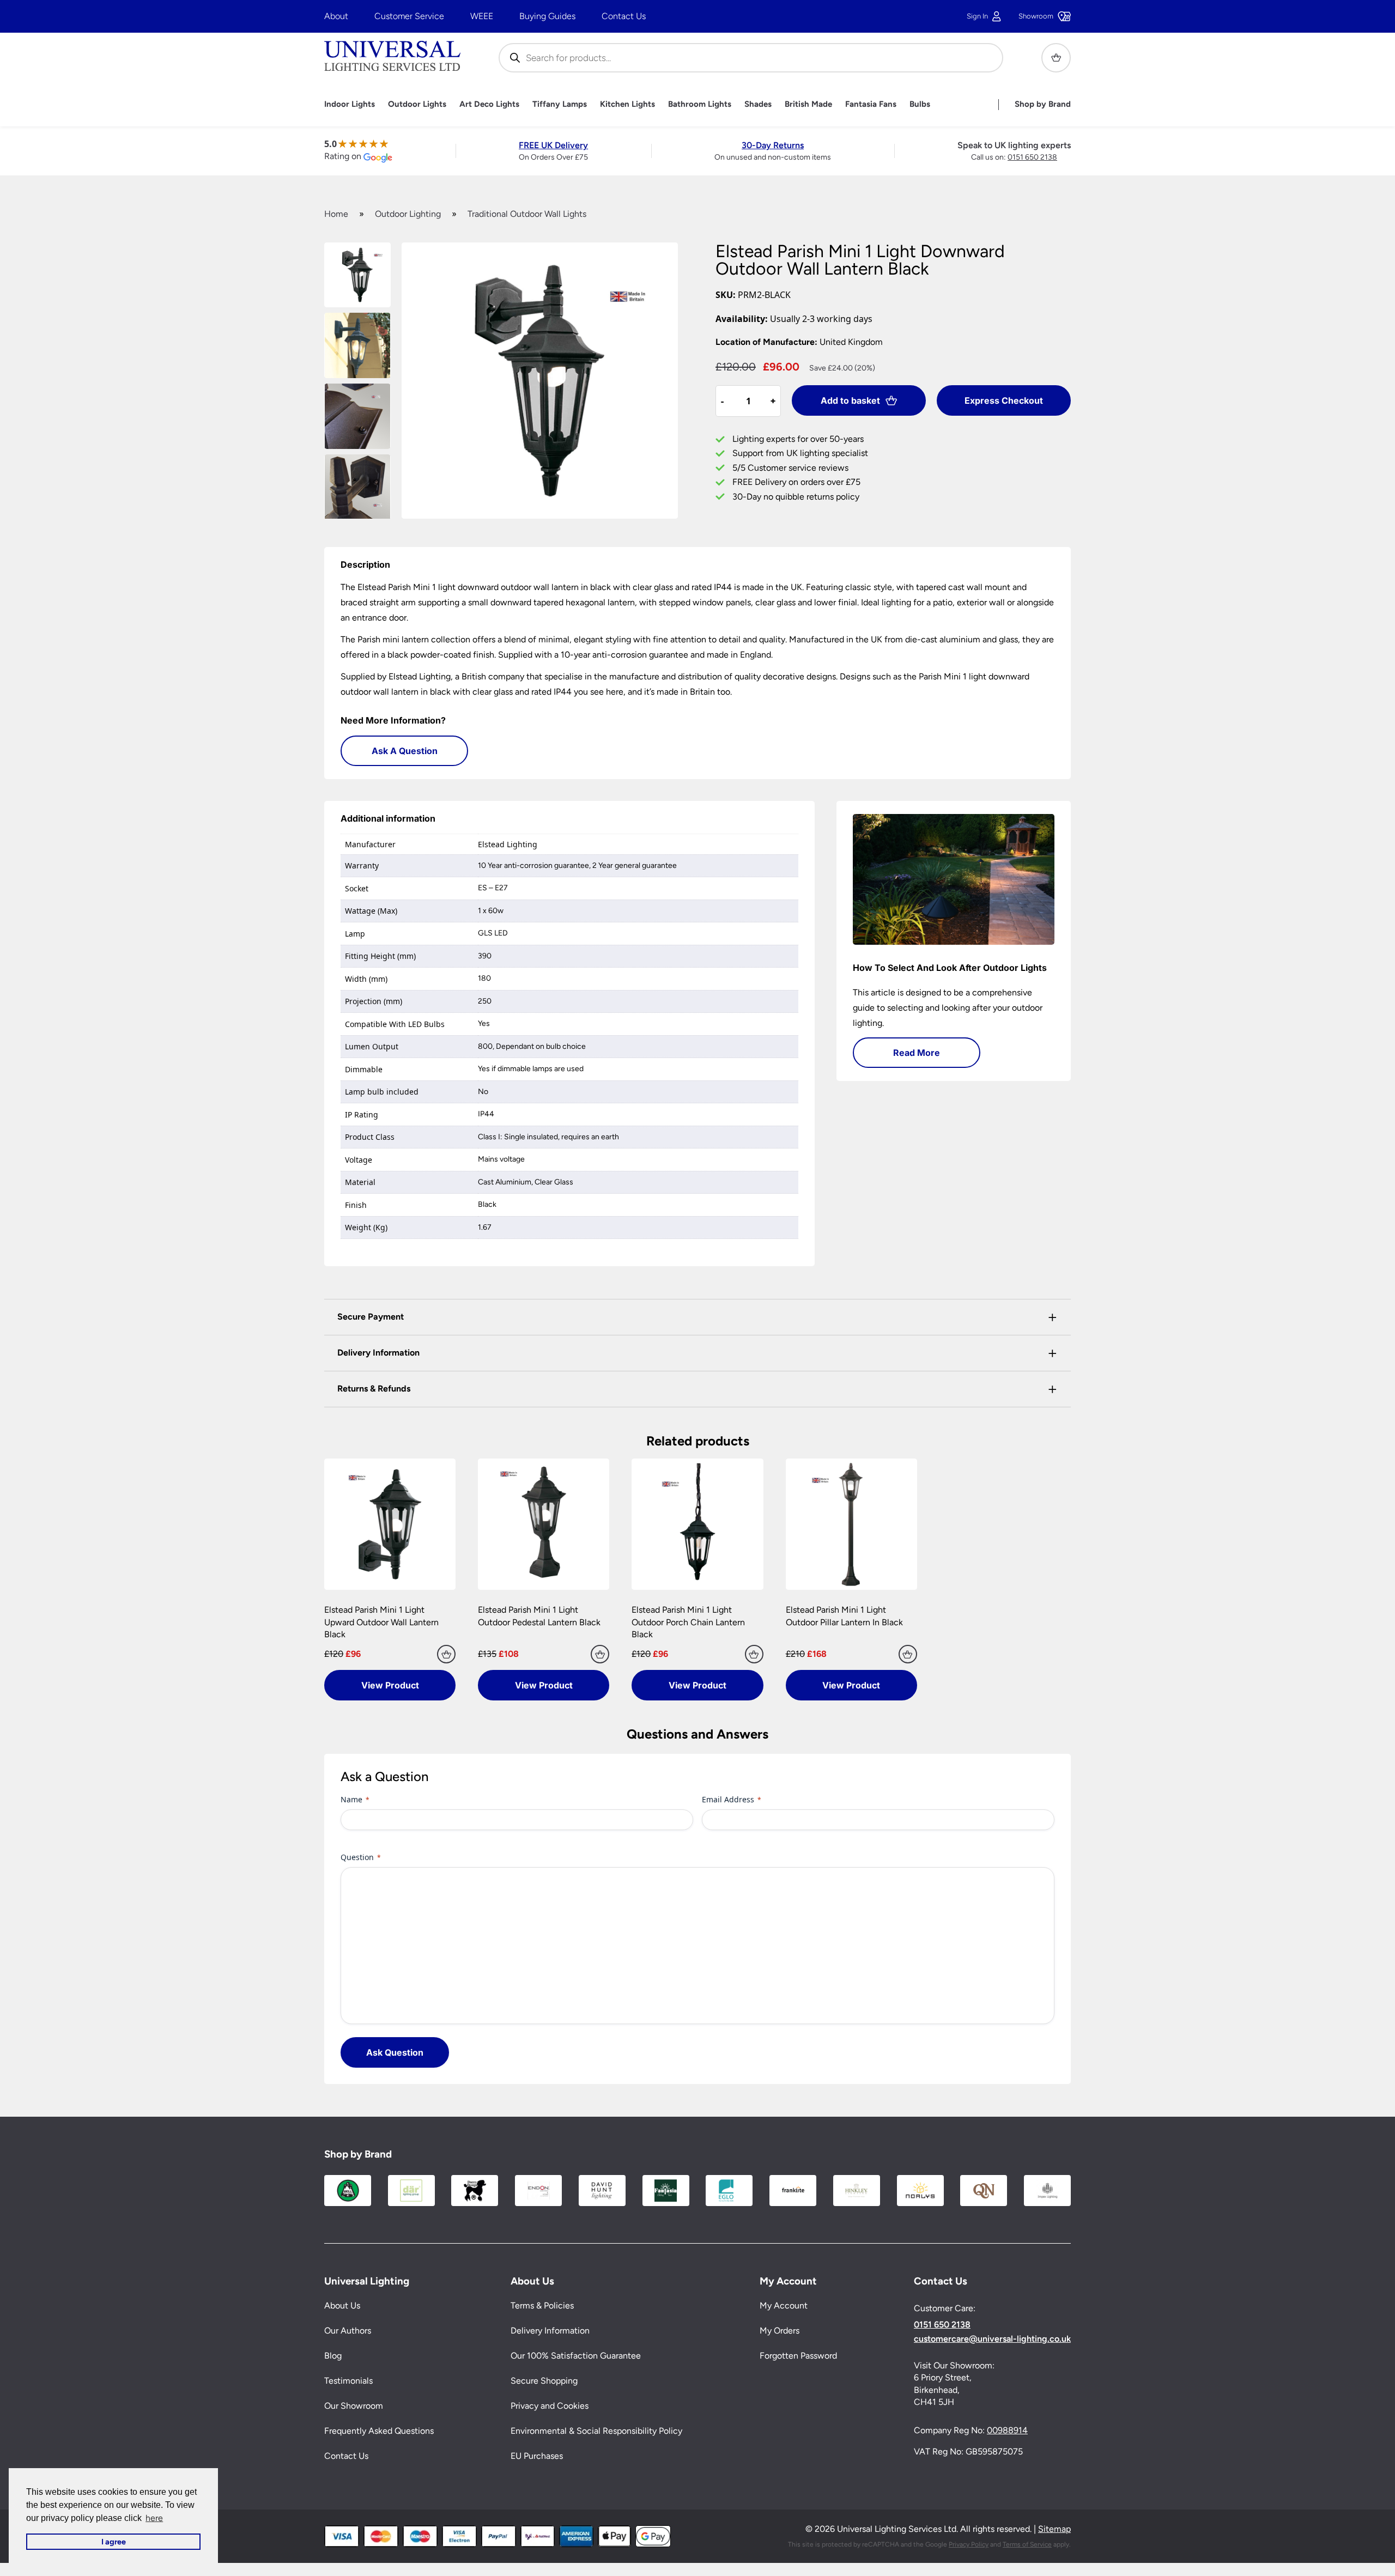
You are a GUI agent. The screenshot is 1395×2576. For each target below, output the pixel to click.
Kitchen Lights (627, 104)
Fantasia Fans (871, 104)
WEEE (482, 16)
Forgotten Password (798, 2356)
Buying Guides (547, 16)
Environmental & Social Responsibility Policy (596, 2431)
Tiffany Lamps (560, 104)
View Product (390, 1685)
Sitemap (1054, 2529)
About (336, 16)
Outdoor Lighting (408, 214)
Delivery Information (550, 2331)
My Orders (780, 2331)
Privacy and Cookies (550, 2406)
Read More (917, 1053)
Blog (333, 2356)
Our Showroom (354, 2406)
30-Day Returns (773, 145)
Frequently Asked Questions (379, 2431)
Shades (758, 104)
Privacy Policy (969, 2544)
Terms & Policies (542, 2306)
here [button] (154, 2518)
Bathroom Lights (700, 104)
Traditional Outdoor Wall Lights (527, 214)
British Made (808, 104)
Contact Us (624, 16)
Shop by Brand (1043, 104)
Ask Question (395, 2052)
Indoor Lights (350, 104)
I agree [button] (114, 2542)
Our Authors (348, 2331)
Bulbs (920, 104)
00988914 (1007, 2431)
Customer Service (409, 16)
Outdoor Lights (417, 104)
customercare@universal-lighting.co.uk (992, 2339)
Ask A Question (405, 751)
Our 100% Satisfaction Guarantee (576, 2356)
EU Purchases (537, 2456)
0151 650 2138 (1032, 157)
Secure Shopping (544, 2381)
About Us (342, 2306)
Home (336, 214)
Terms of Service (1027, 2544)
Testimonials (348, 2381)
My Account (784, 2306)
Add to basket (850, 400)
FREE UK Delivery (553, 145)
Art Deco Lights (489, 104)
